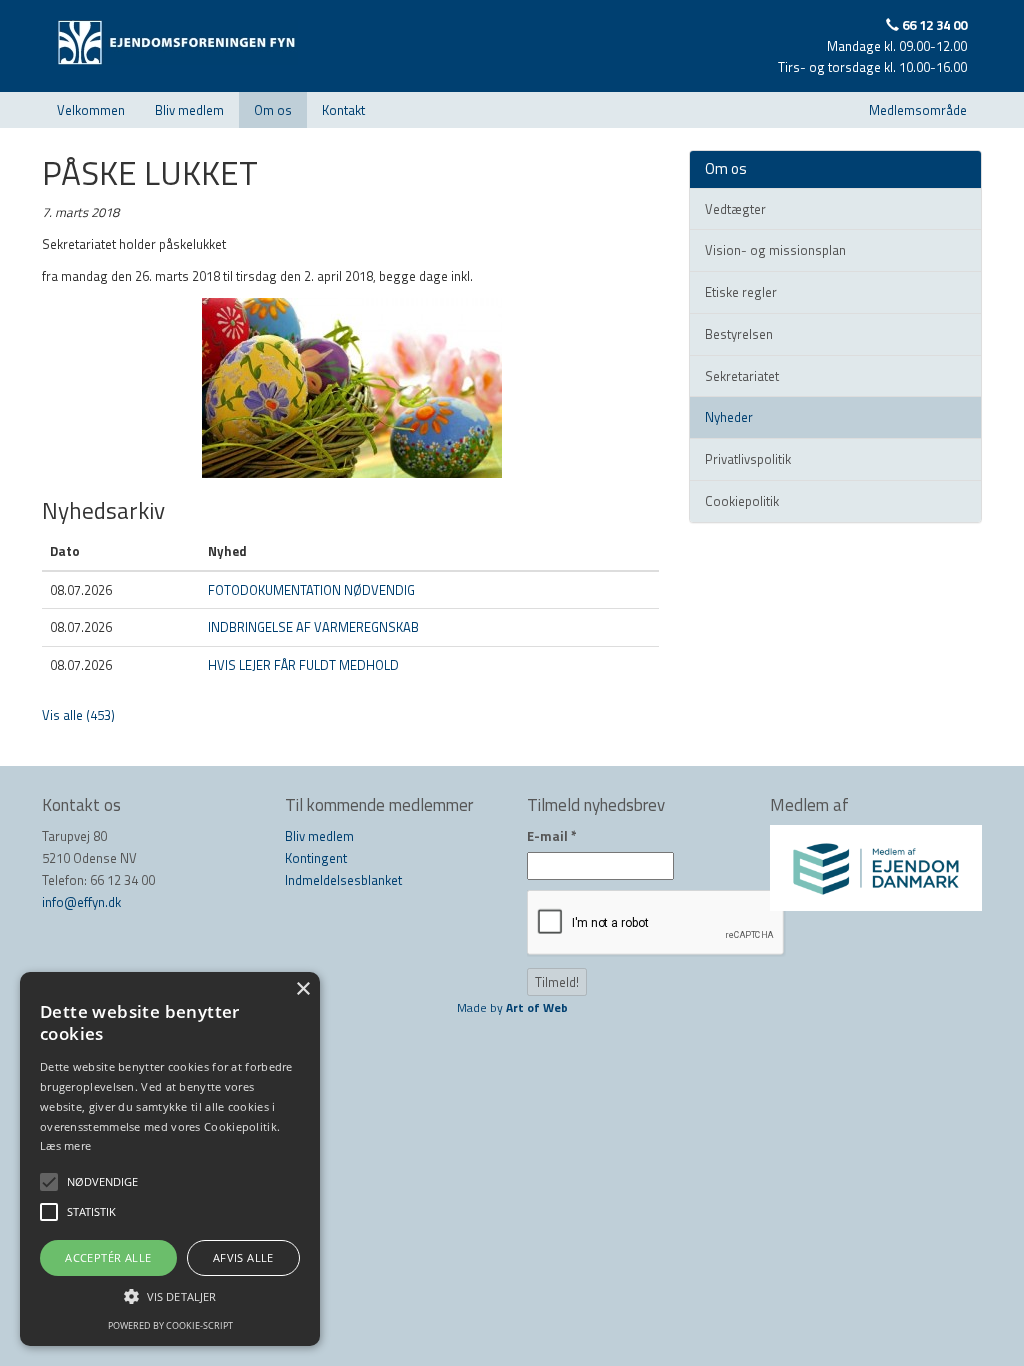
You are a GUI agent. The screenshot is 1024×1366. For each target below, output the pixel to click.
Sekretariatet (742, 376)
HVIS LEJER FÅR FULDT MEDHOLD (303, 665)
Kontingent (316, 858)
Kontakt (343, 110)
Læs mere (65, 1145)
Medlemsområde (918, 110)
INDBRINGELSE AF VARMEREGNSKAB (313, 627)
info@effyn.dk (81, 902)
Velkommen (91, 110)
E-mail (552, 836)
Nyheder (729, 417)
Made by (512, 1007)
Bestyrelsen (739, 334)
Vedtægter (735, 209)
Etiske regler (741, 292)
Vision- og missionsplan (775, 250)
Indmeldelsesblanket (343, 880)
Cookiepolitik (742, 501)
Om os (273, 110)
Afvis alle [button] (243, 1257)
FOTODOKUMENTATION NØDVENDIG (311, 590)
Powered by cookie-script (170, 1325)
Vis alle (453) (78, 715)
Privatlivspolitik (748, 459)
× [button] (302, 989)
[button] (170, 1296)
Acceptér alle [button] (108, 1257)
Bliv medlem (189, 110)
